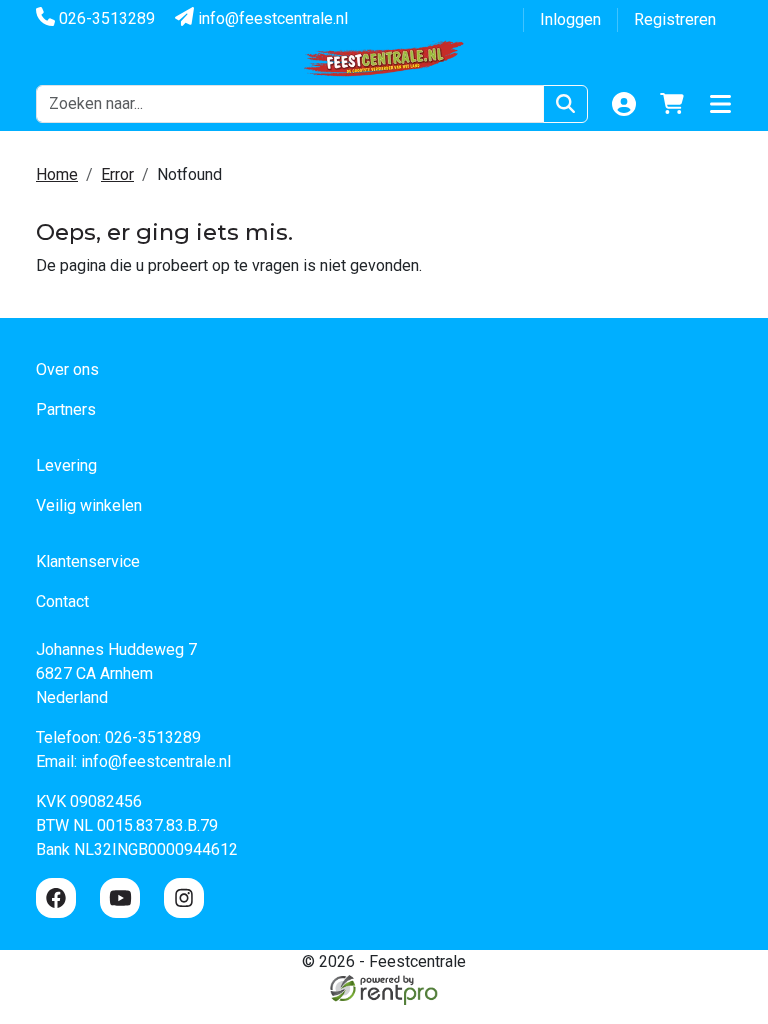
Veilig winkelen (89, 505)
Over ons (67, 369)
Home (57, 174)
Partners (66, 409)
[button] (720, 104)
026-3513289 (105, 18)
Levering (66, 465)
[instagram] (184, 898)
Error (117, 174)
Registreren (675, 19)
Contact (62, 601)
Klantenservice (88, 561)
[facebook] (56, 898)
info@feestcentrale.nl (271, 18)
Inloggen (570, 19)
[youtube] (120, 898)
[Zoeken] (565, 104)
